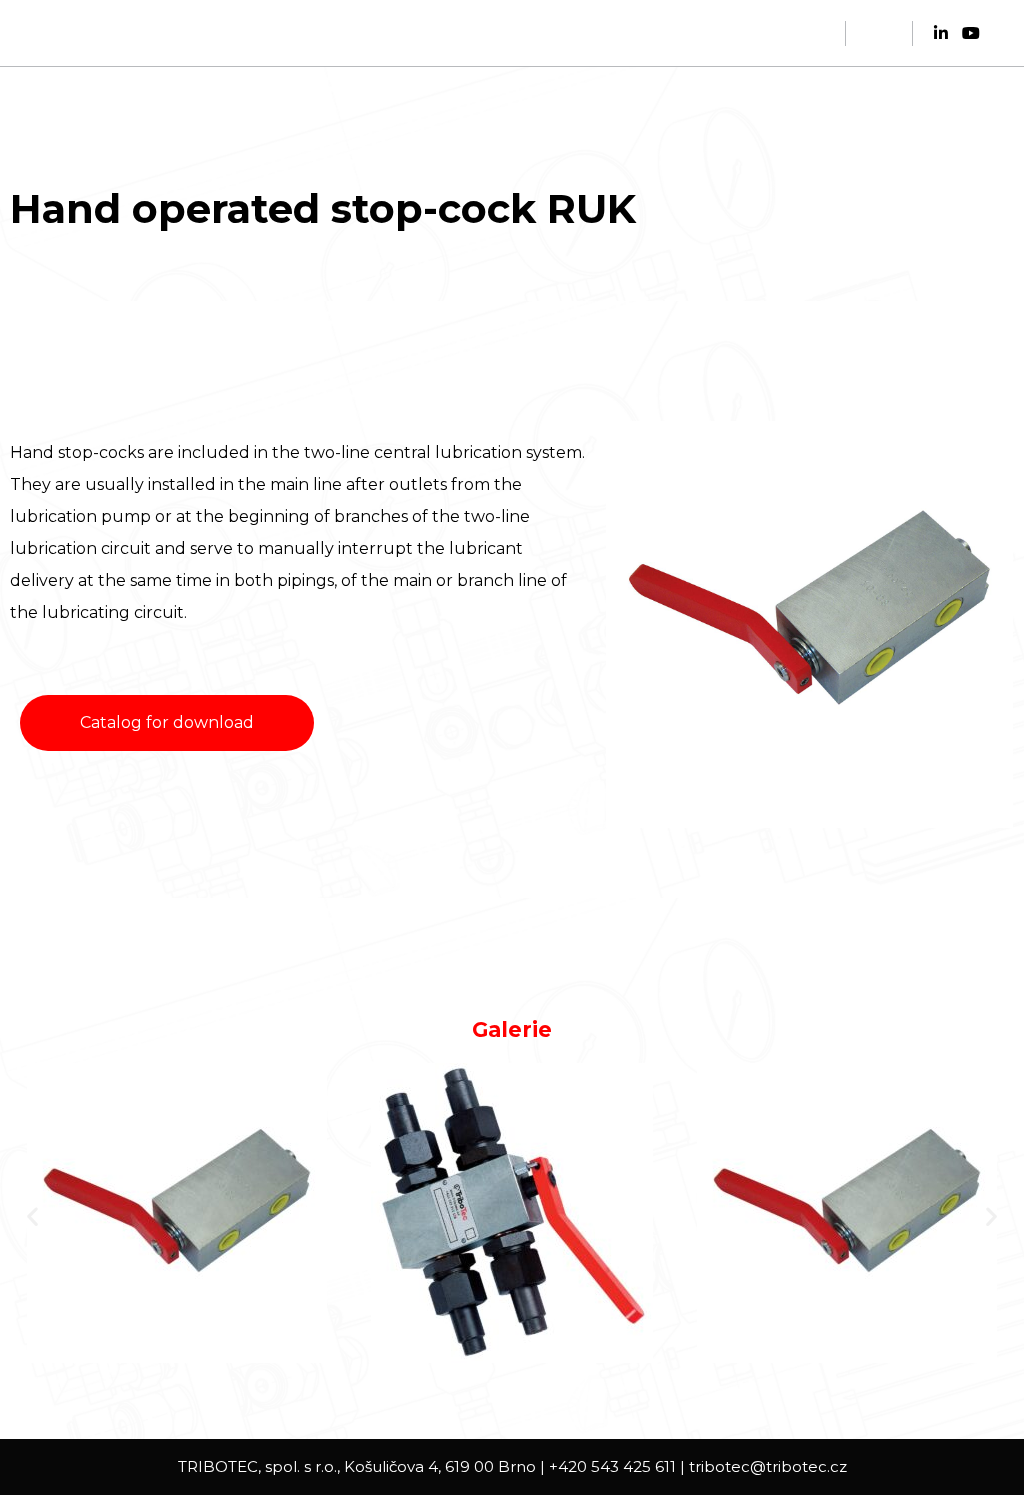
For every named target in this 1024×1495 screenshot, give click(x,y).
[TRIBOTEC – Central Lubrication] (140, 33)
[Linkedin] (941, 33)
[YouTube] (971, 33)
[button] (32, 1215)
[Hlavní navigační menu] (879, 33)
